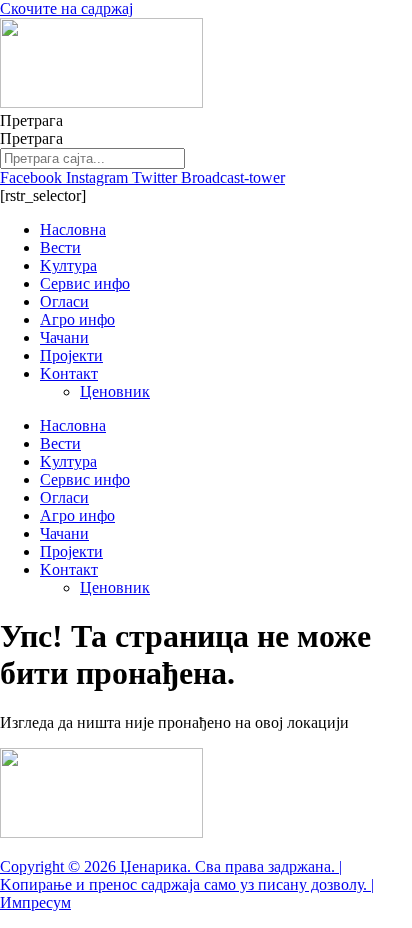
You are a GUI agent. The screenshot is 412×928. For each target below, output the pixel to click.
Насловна (73, 229)
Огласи (64, 301)
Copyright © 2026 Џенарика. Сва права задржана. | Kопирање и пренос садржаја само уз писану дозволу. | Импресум (187, 884)
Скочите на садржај (66, 8)
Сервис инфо (85, 283)
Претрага (31, 120)
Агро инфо (77, 319)
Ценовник (115, 391)
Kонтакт (69, 373)
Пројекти (71, 355)
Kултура (68, 265)
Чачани (64, 337)
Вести (60, 247)
